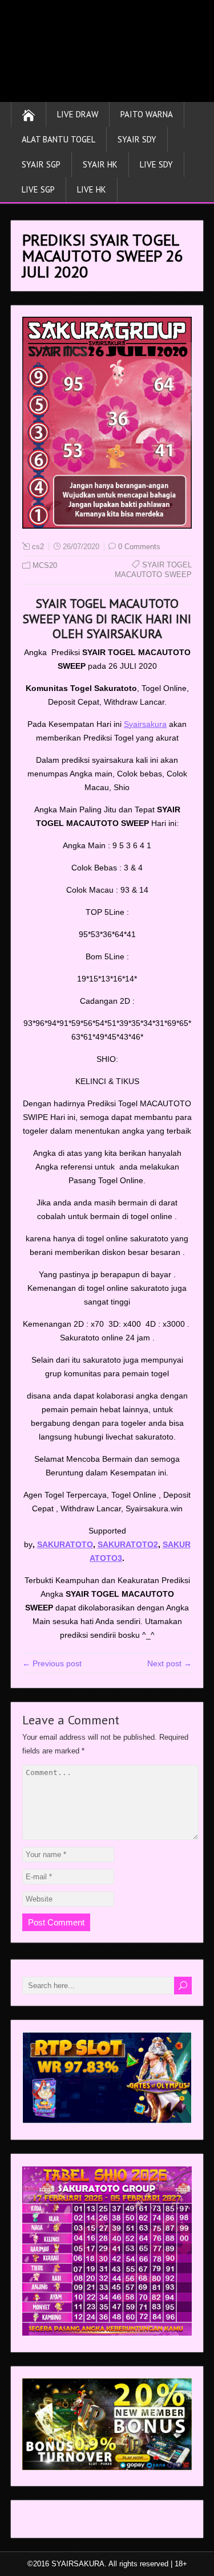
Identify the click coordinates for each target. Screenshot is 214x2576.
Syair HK (100, 164)
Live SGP (38, 189)
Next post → (169, 1663)
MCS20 (45, 565)
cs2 (38, 547)
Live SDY (156, 164)
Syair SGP (41, 164)
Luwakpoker (44, 2522)
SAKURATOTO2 (128, 1544)
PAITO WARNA (147, 114)
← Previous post (52, 1663)
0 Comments (139, 547)
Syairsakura (145, 724)
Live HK (92, 189)
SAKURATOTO (65, 1544)
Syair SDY (137, 139)
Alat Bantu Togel (58, 139)
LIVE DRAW (78, 114)
